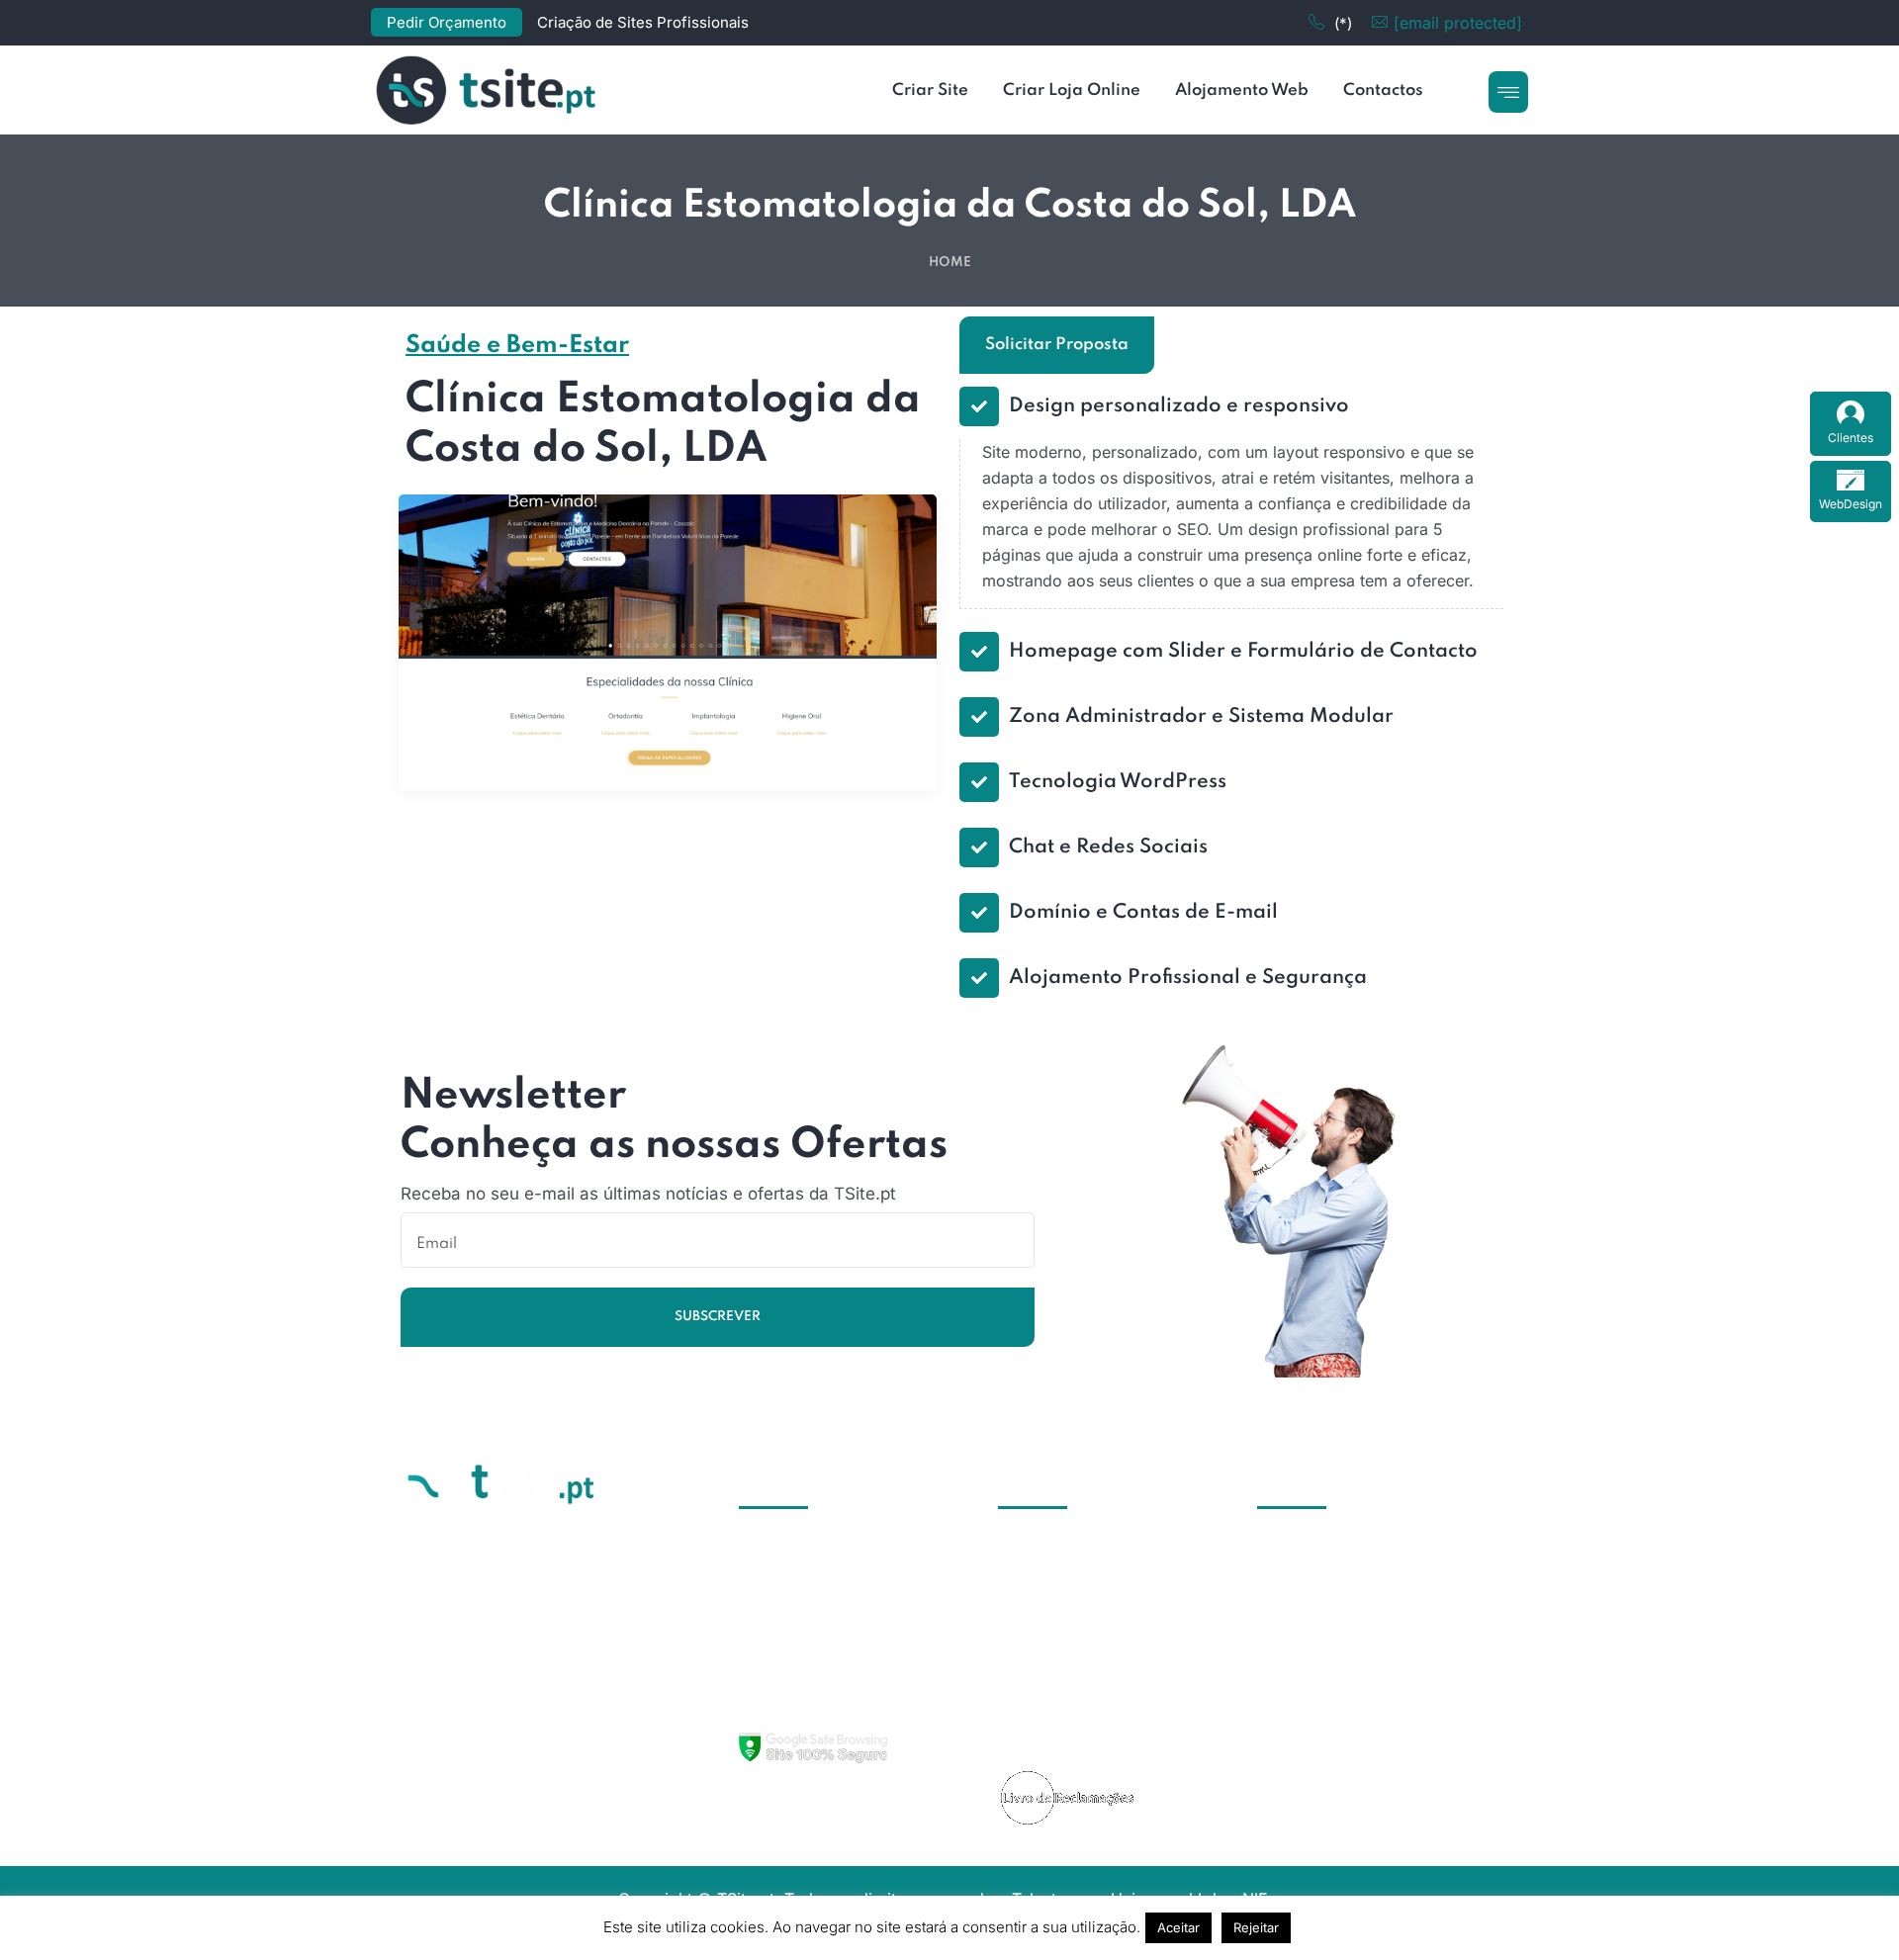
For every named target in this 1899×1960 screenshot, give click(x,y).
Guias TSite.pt (1075, 1588)
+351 (1276, 1588)
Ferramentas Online (835, 1698)
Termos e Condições (1100, 1698)
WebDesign (1851, 504)
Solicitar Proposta (1057, 345)
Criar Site (798, 1552)
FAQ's (1044, 1661)
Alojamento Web (825, 1625)
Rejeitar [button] (1256, 1927)
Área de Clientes (1084, 1625)
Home (950, 263)
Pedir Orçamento (447, 22)
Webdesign (805, 1661)
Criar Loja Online (826, 1588)
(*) (1343, 23)
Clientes (1851, 438)
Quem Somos (1073, 1552)
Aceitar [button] (1178, 1927)
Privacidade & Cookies (1107, 1735)
